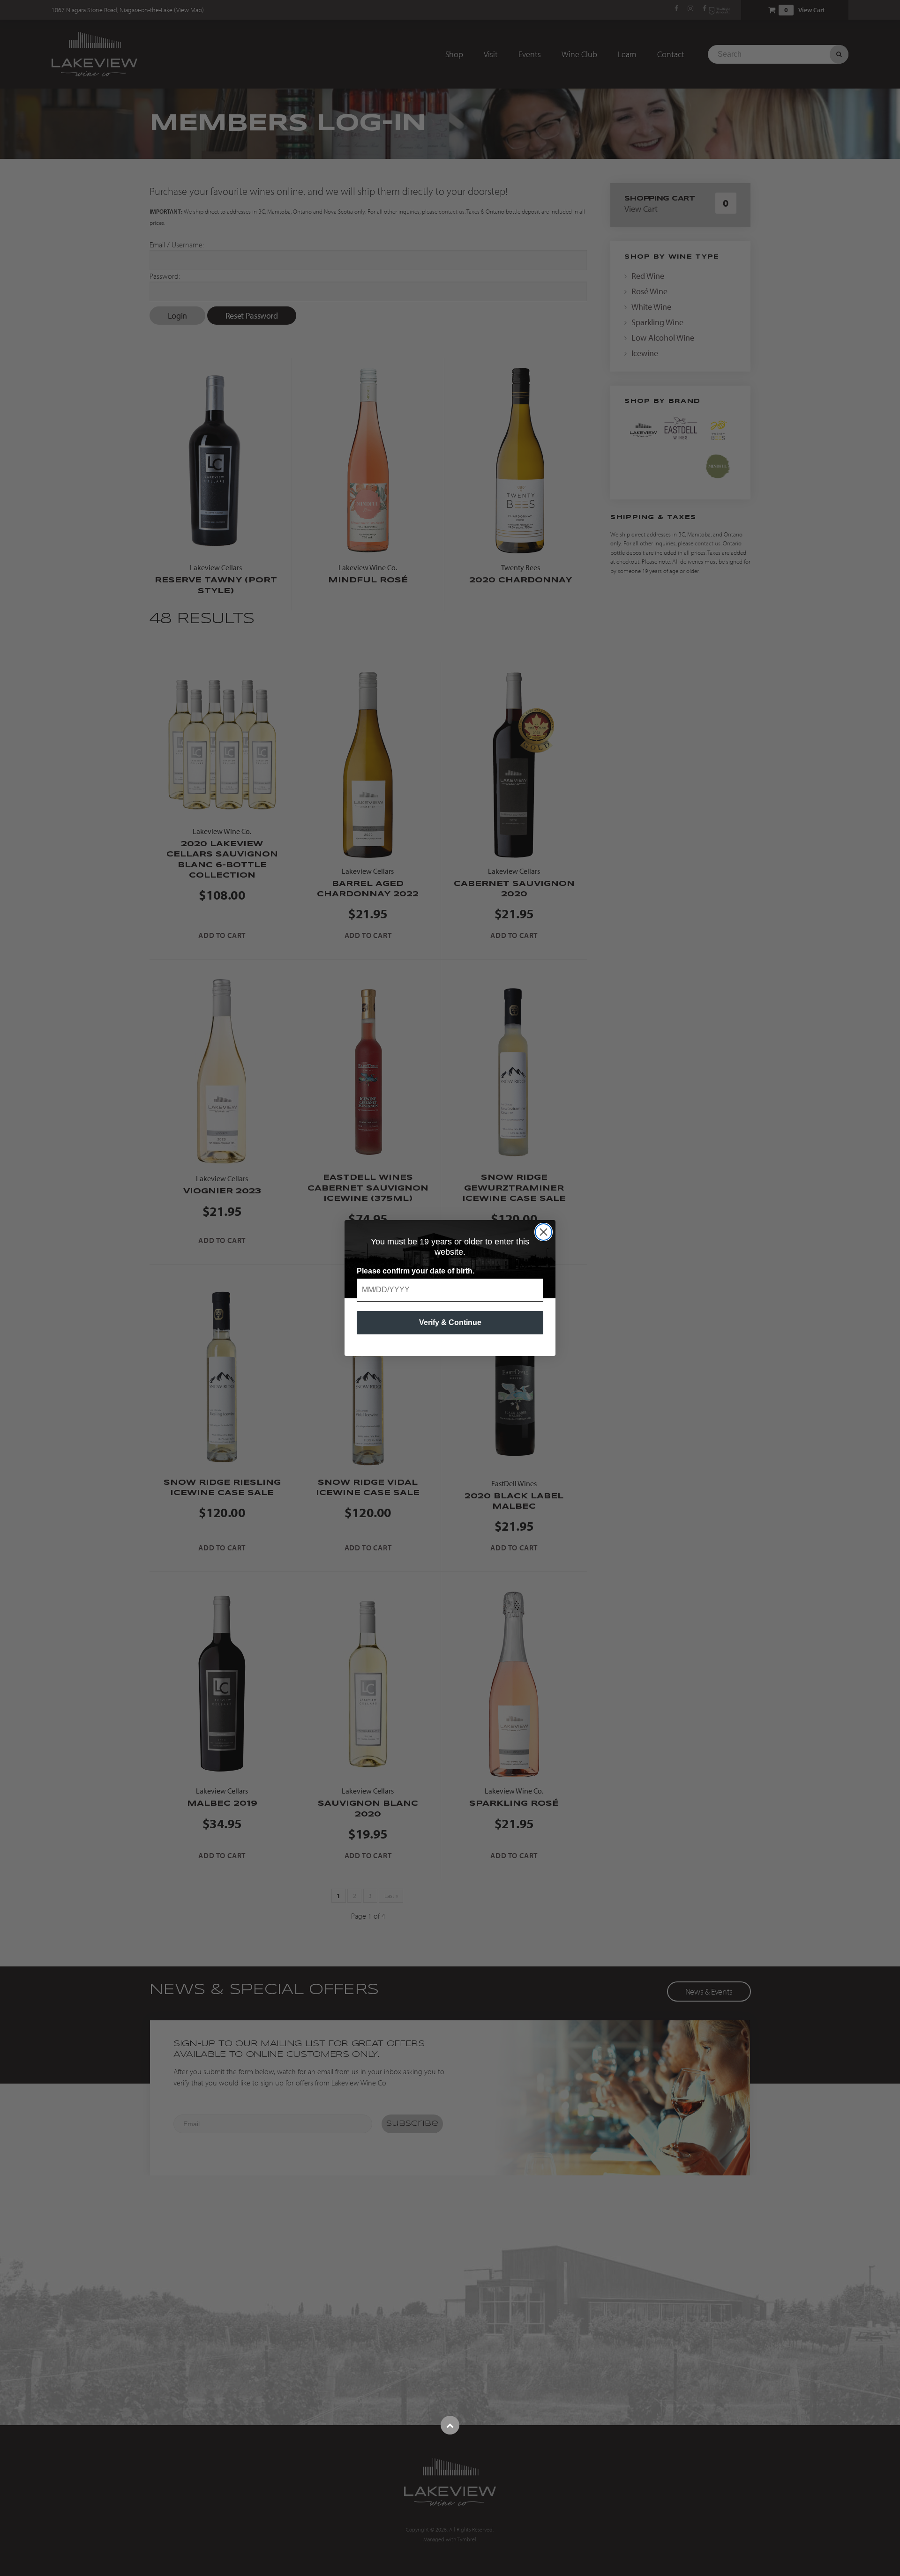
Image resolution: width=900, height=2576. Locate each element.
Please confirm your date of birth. (416, 1271)
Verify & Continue (450, 1322)
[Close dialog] (544, 1232)
